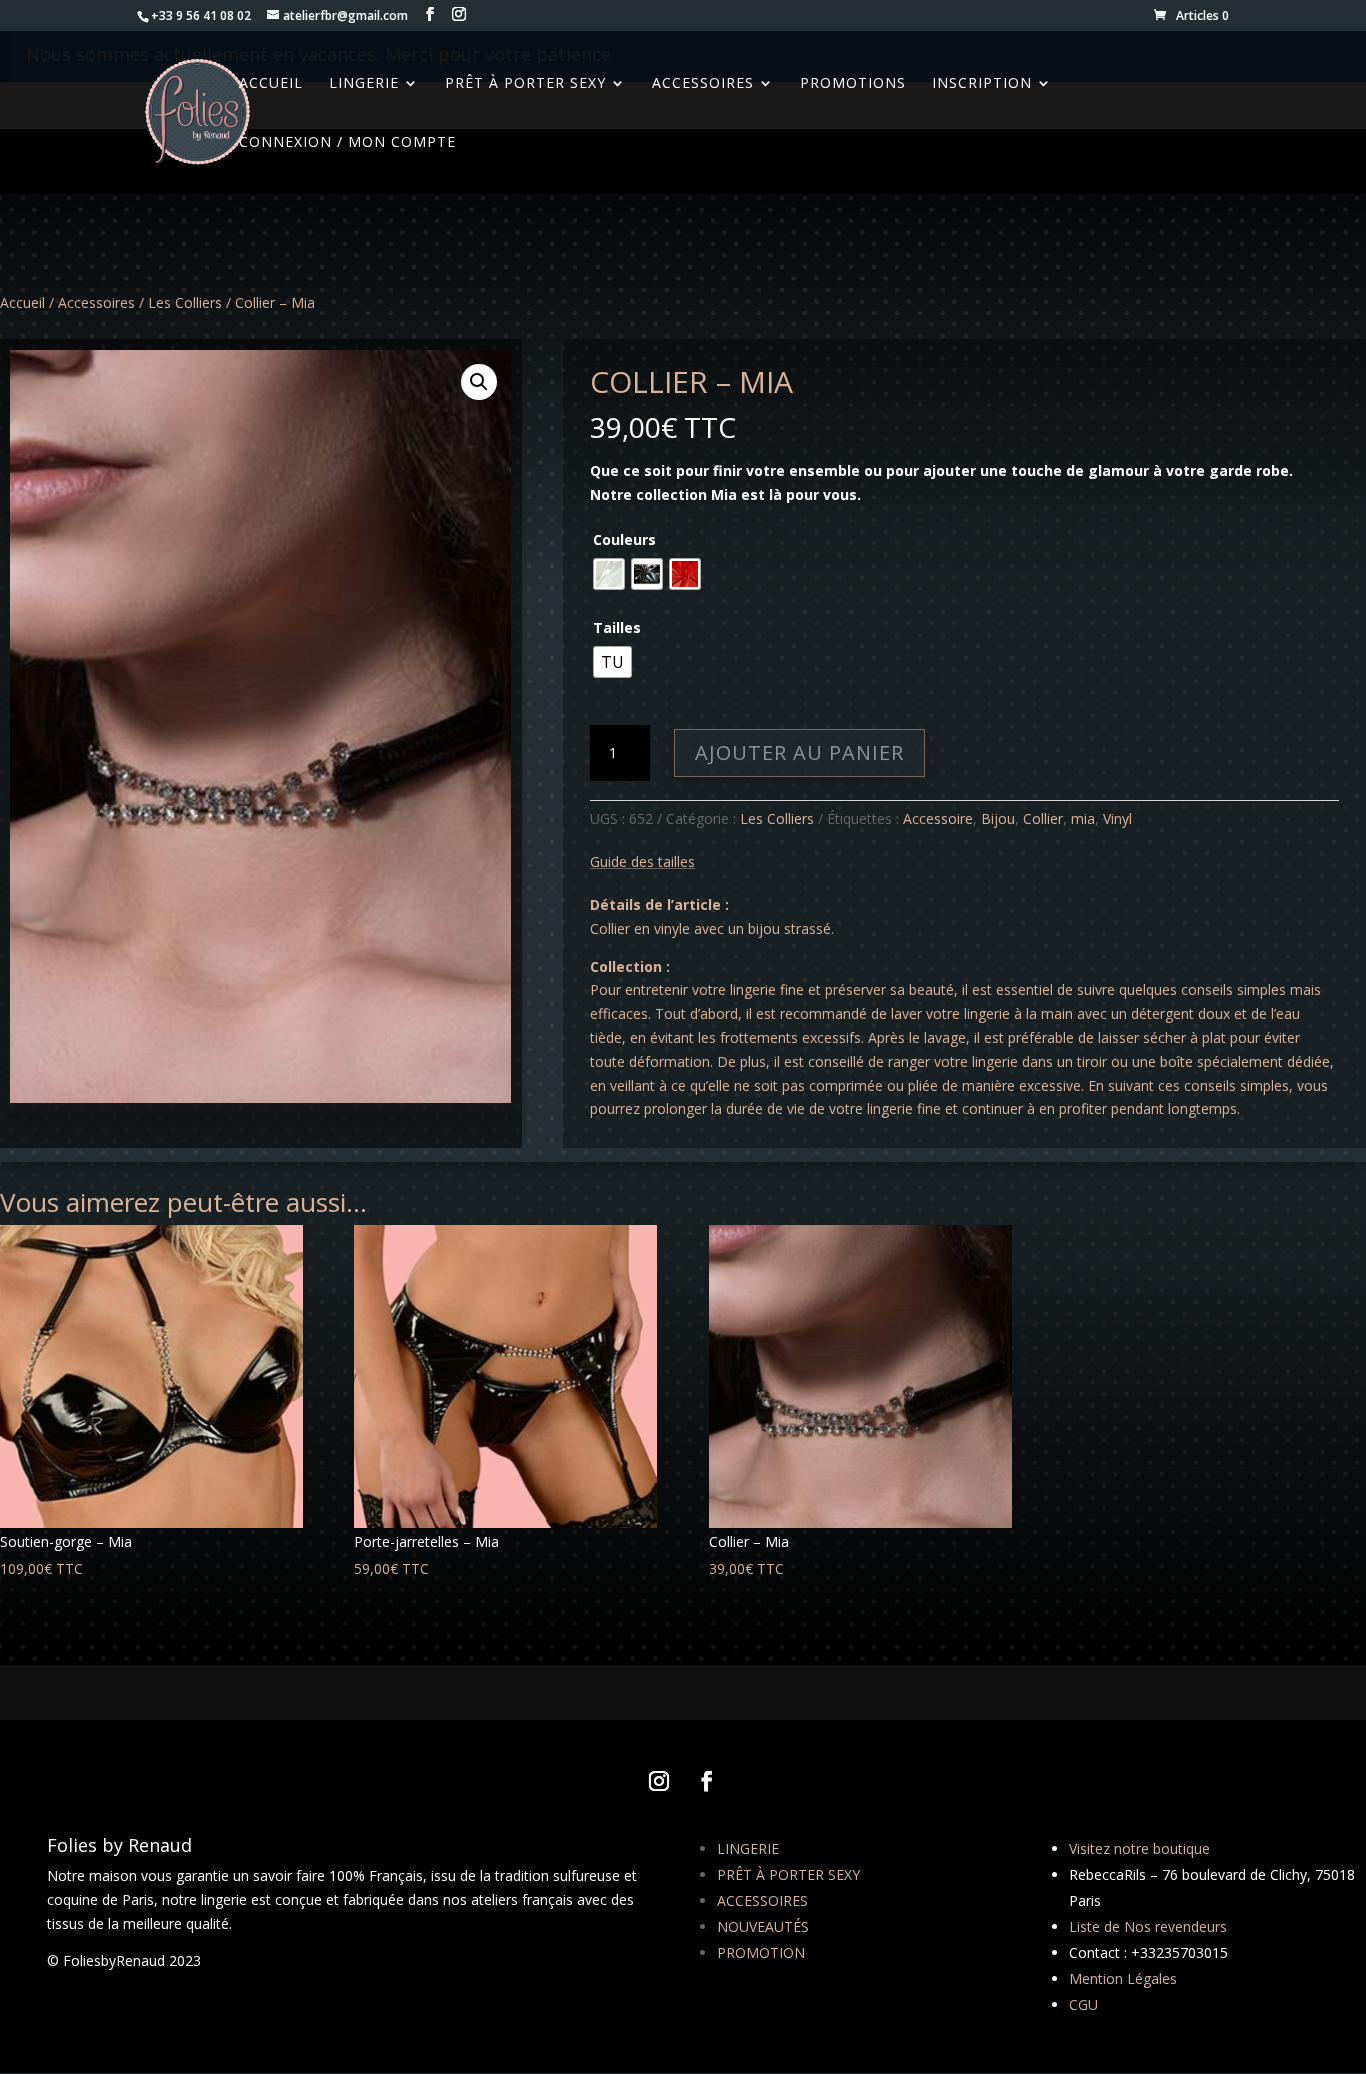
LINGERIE (748, 1848)
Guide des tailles (642, 861)
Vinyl (1117, 818)
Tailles (617, 627)
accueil (271, 84)
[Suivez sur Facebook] (707, 1781)
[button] (479, 382)
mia (1083, 818)
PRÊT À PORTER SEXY (788, 1874)
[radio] (609, 574)
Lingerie (364, 84)
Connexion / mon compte (347, 143)
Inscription (982, 84)
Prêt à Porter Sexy (525, 84)
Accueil (22, 302)
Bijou (998, 818)
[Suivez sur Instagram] (659, 1781)
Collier (1043, 818)
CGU (1083, 2004)
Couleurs (624, 539)
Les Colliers (185, 302)
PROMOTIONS (853, 84)
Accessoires (703, 84)
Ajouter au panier (799, 752)
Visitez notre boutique (1139, 1848)
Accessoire (938, 818)
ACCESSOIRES (762, 1900)
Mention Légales (1123, 1978)
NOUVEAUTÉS (763, 1926)
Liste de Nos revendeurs (1148, 1926)
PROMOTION (761, 1952)
